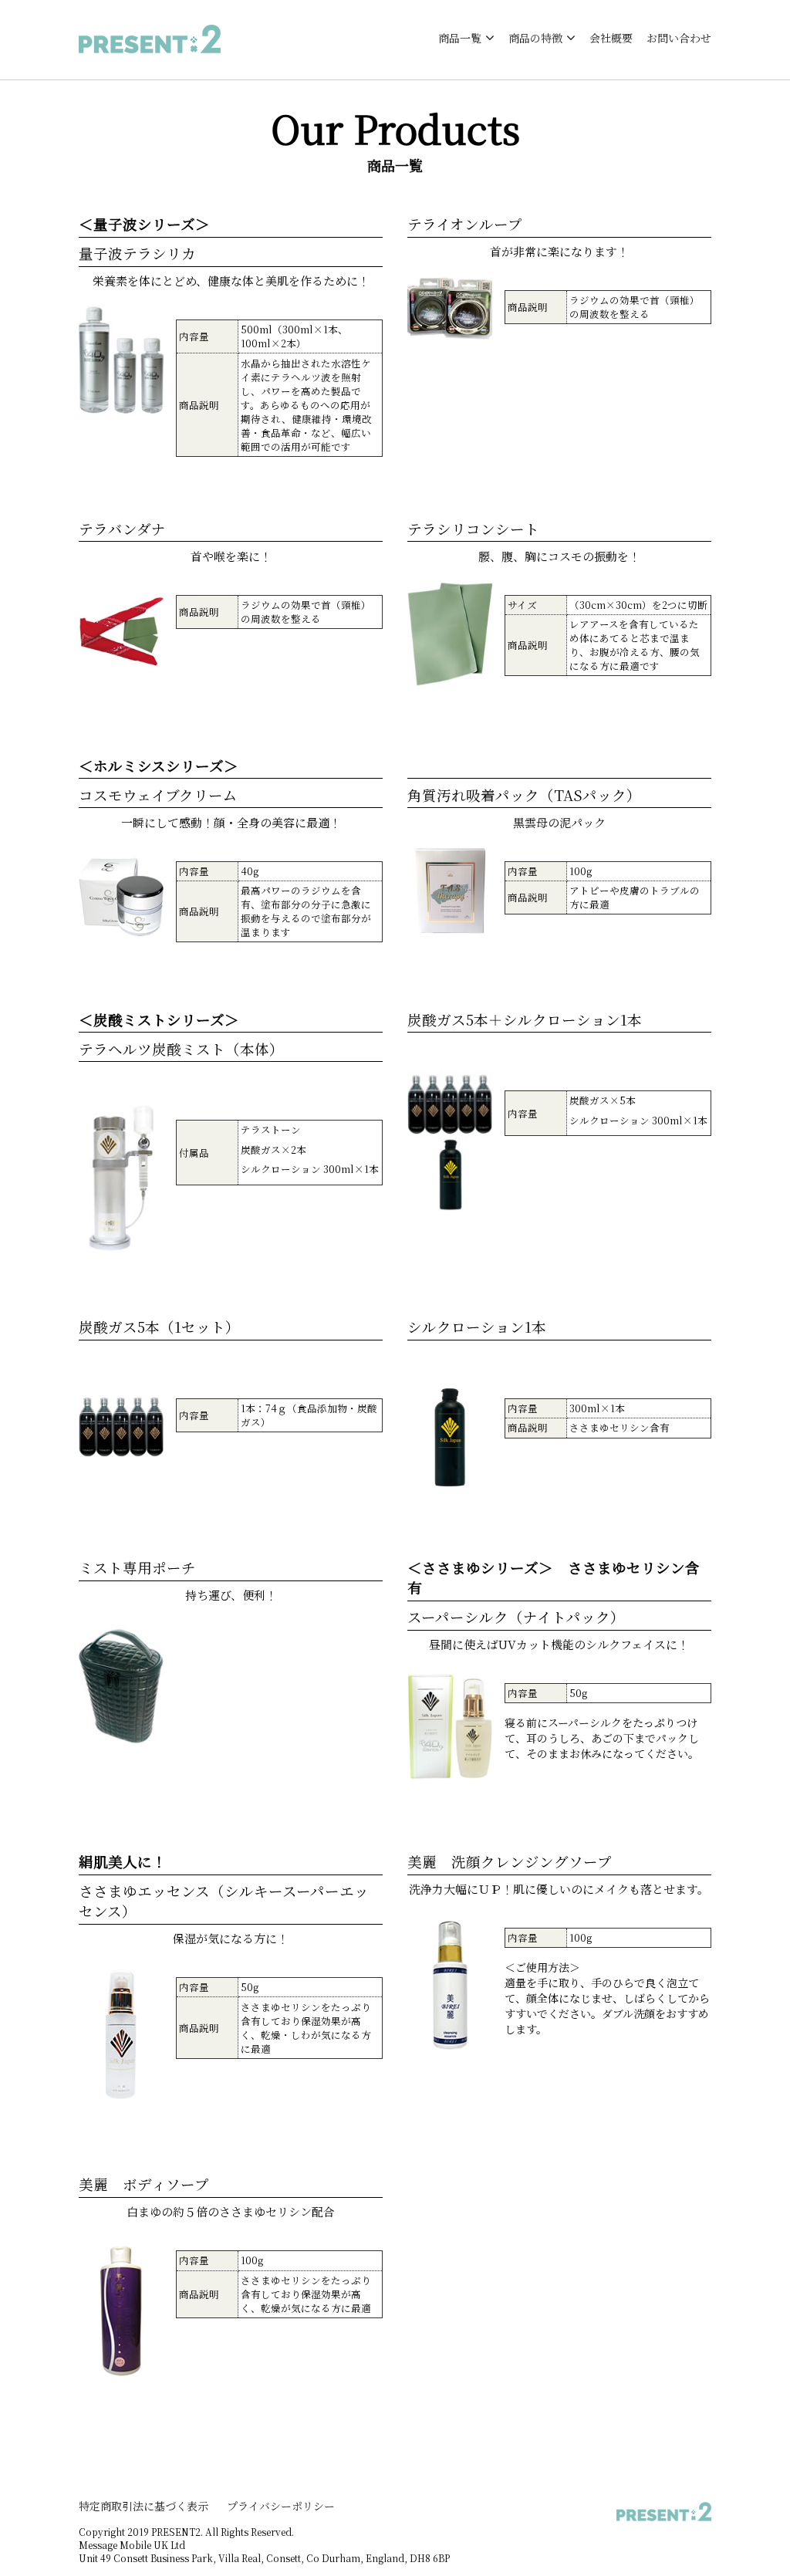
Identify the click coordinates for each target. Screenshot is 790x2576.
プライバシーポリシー (281, 2506)
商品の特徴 (535, 38)
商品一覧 (460, 38)
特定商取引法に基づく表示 (143, 2506)
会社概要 (611, 38)
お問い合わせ (679, 38)
